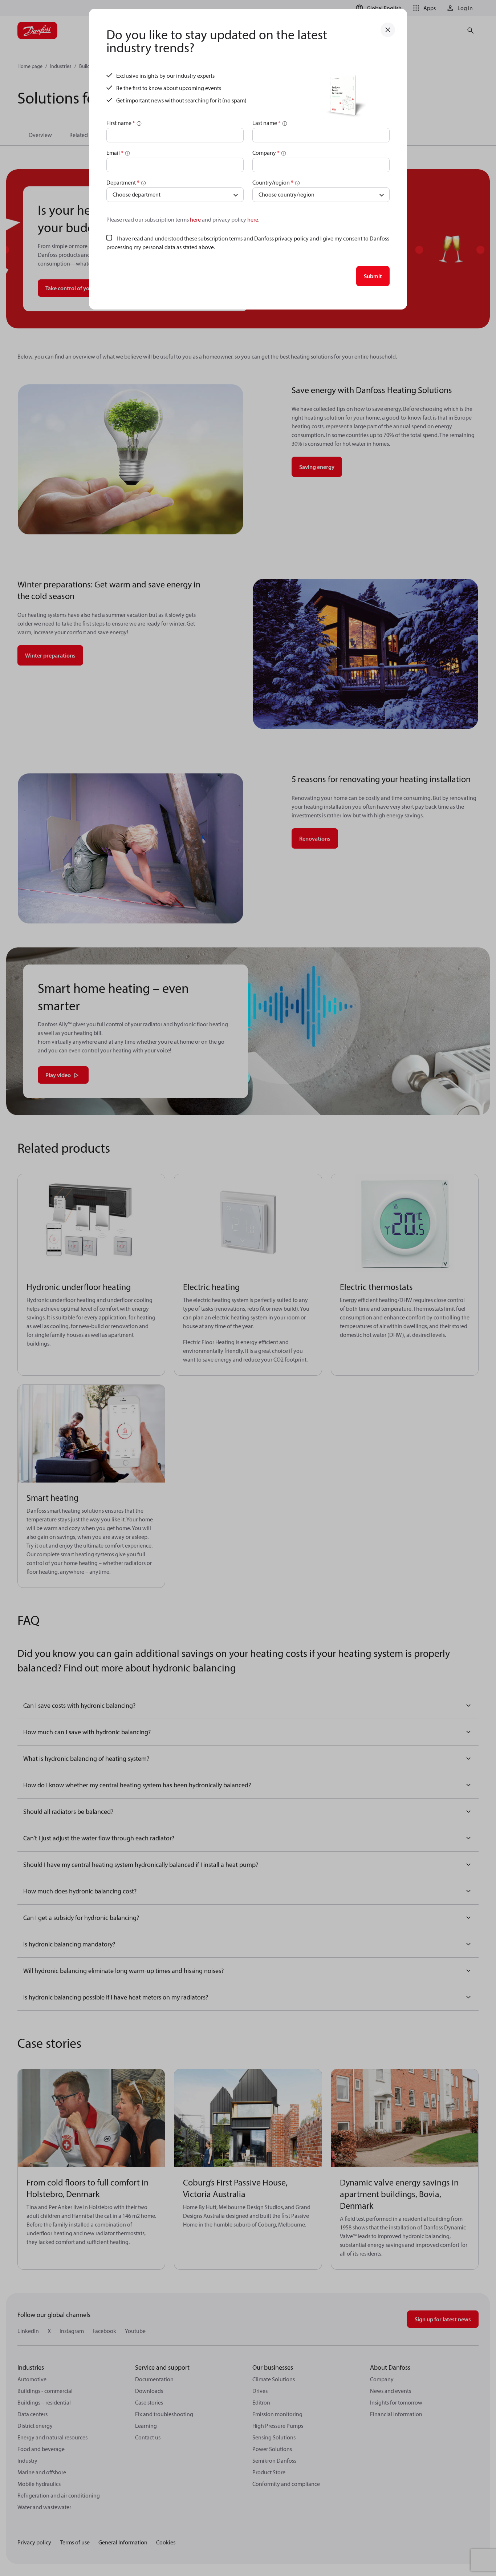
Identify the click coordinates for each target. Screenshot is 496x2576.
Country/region (273, 182)
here (195, 219)
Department (123, 182)
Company (266, 153)
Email (115, 153)
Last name (267, 123)
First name (121, 123)
